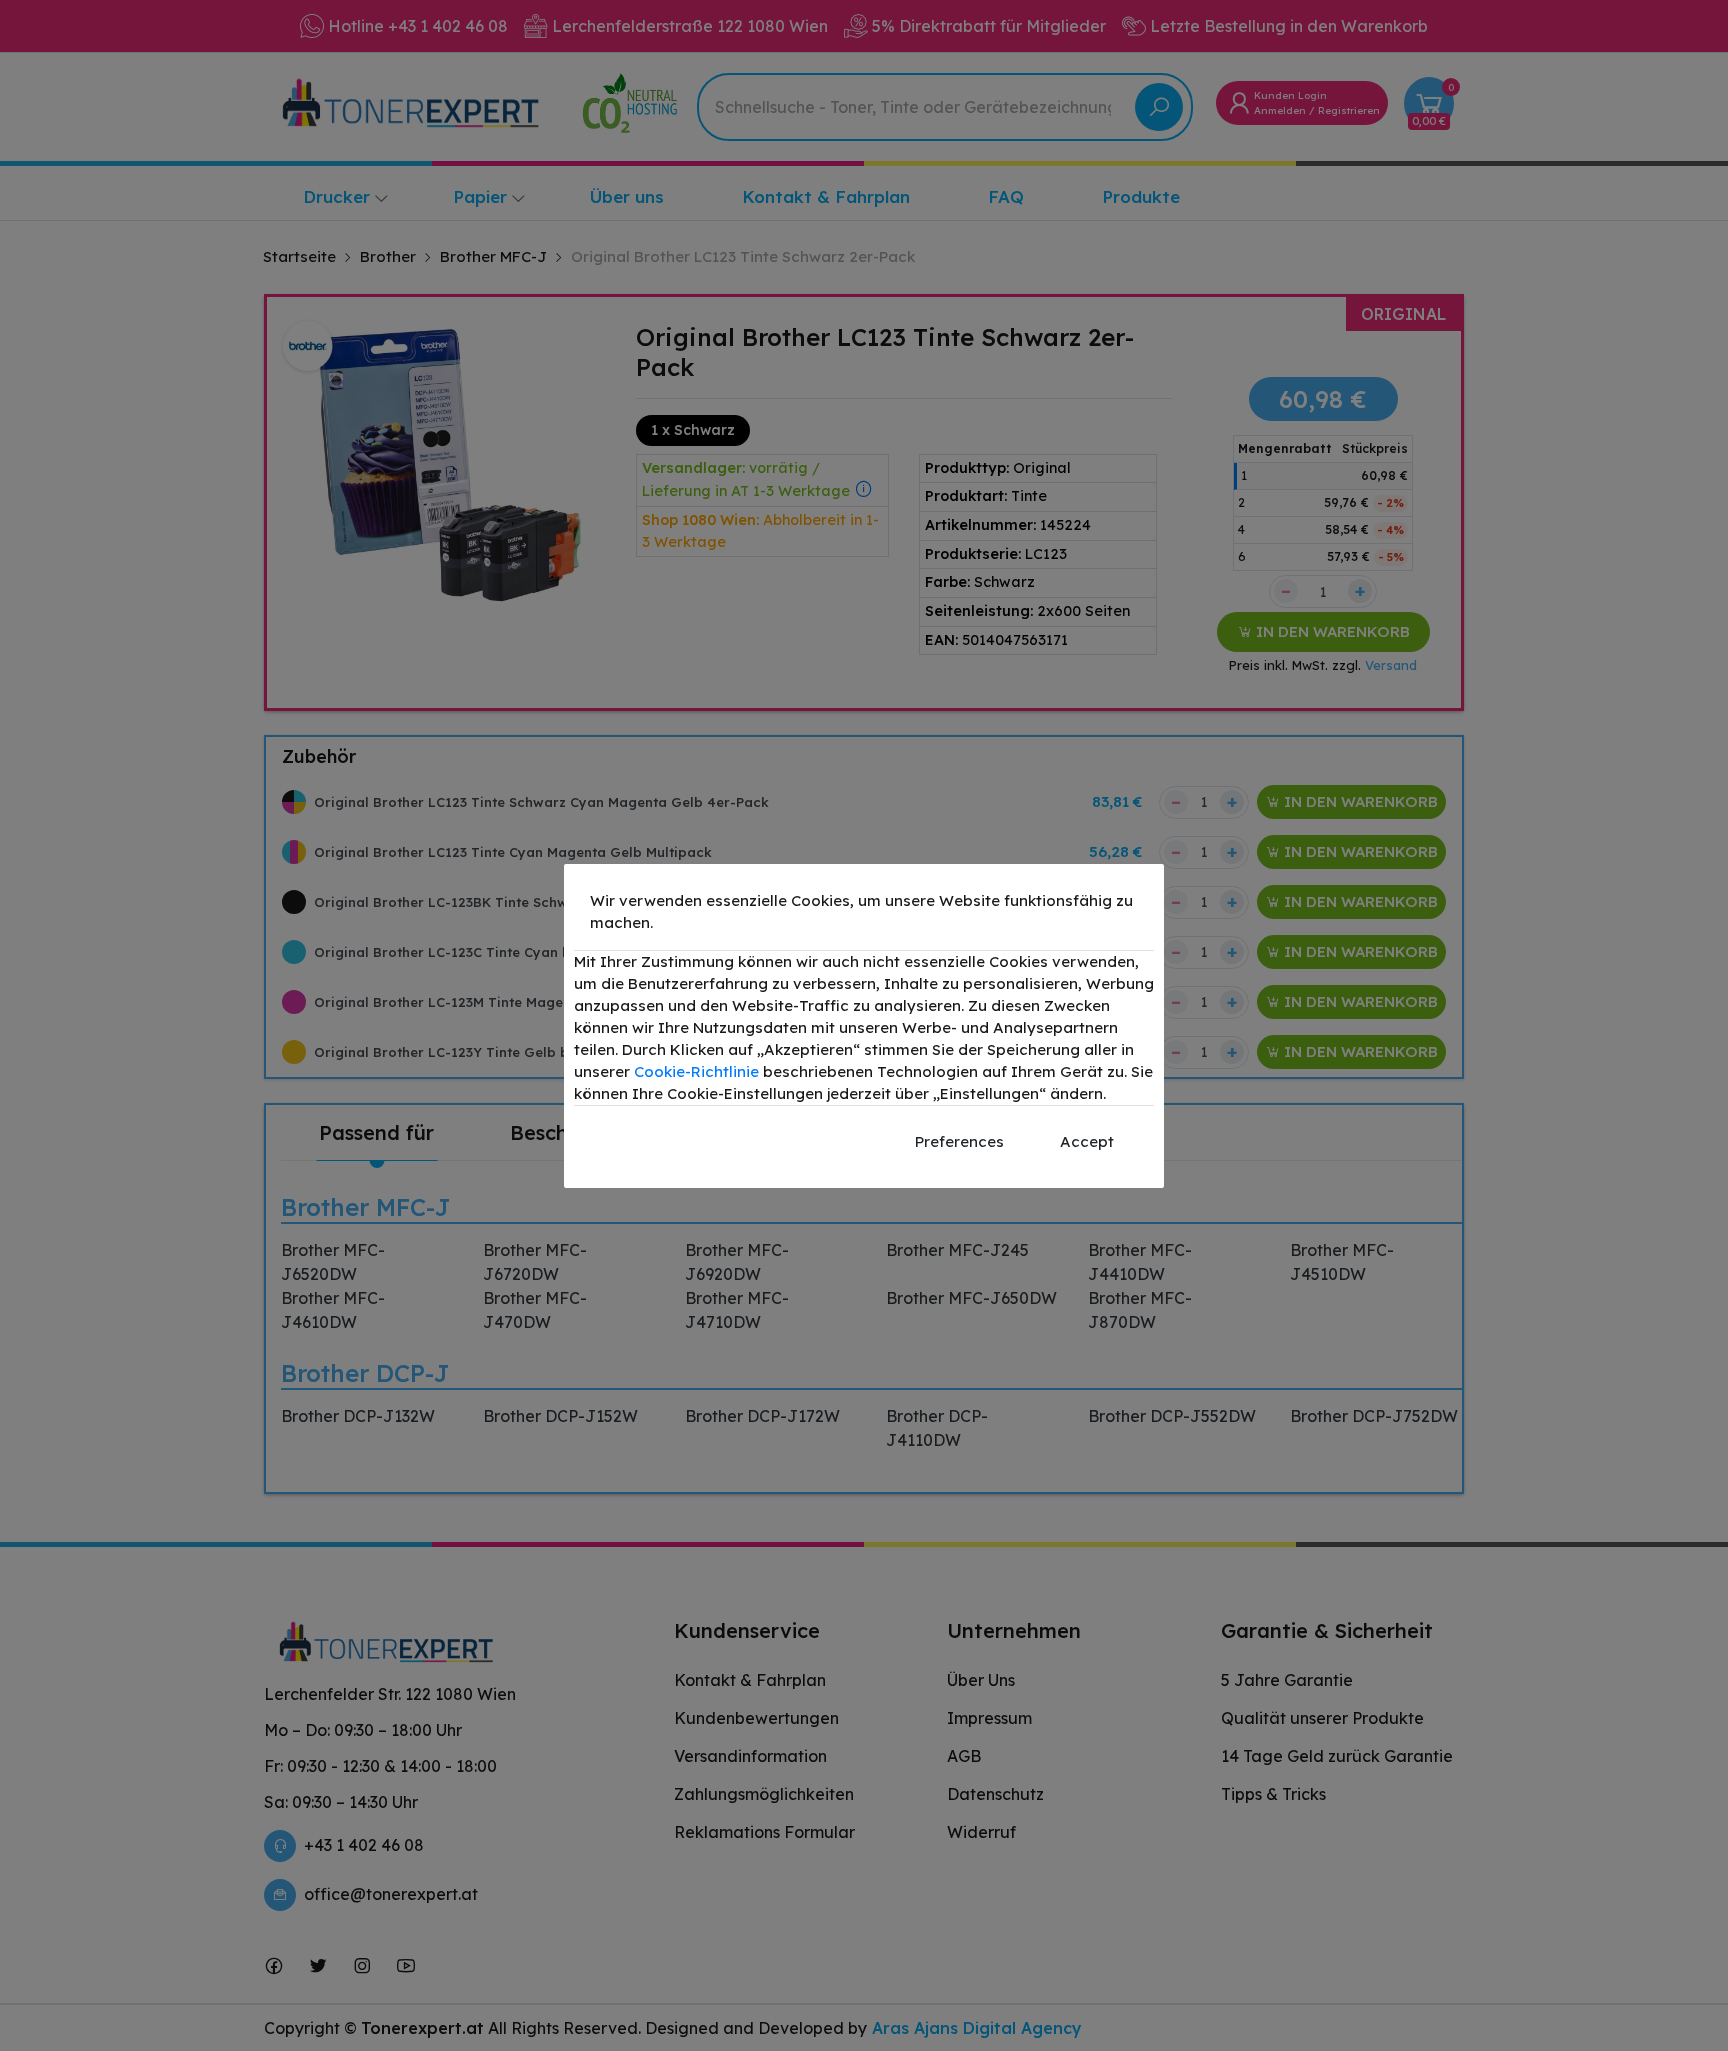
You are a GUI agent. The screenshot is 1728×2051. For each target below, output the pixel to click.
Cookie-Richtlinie (696, 1071)
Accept (1087, 1141)
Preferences (959, 1141)
